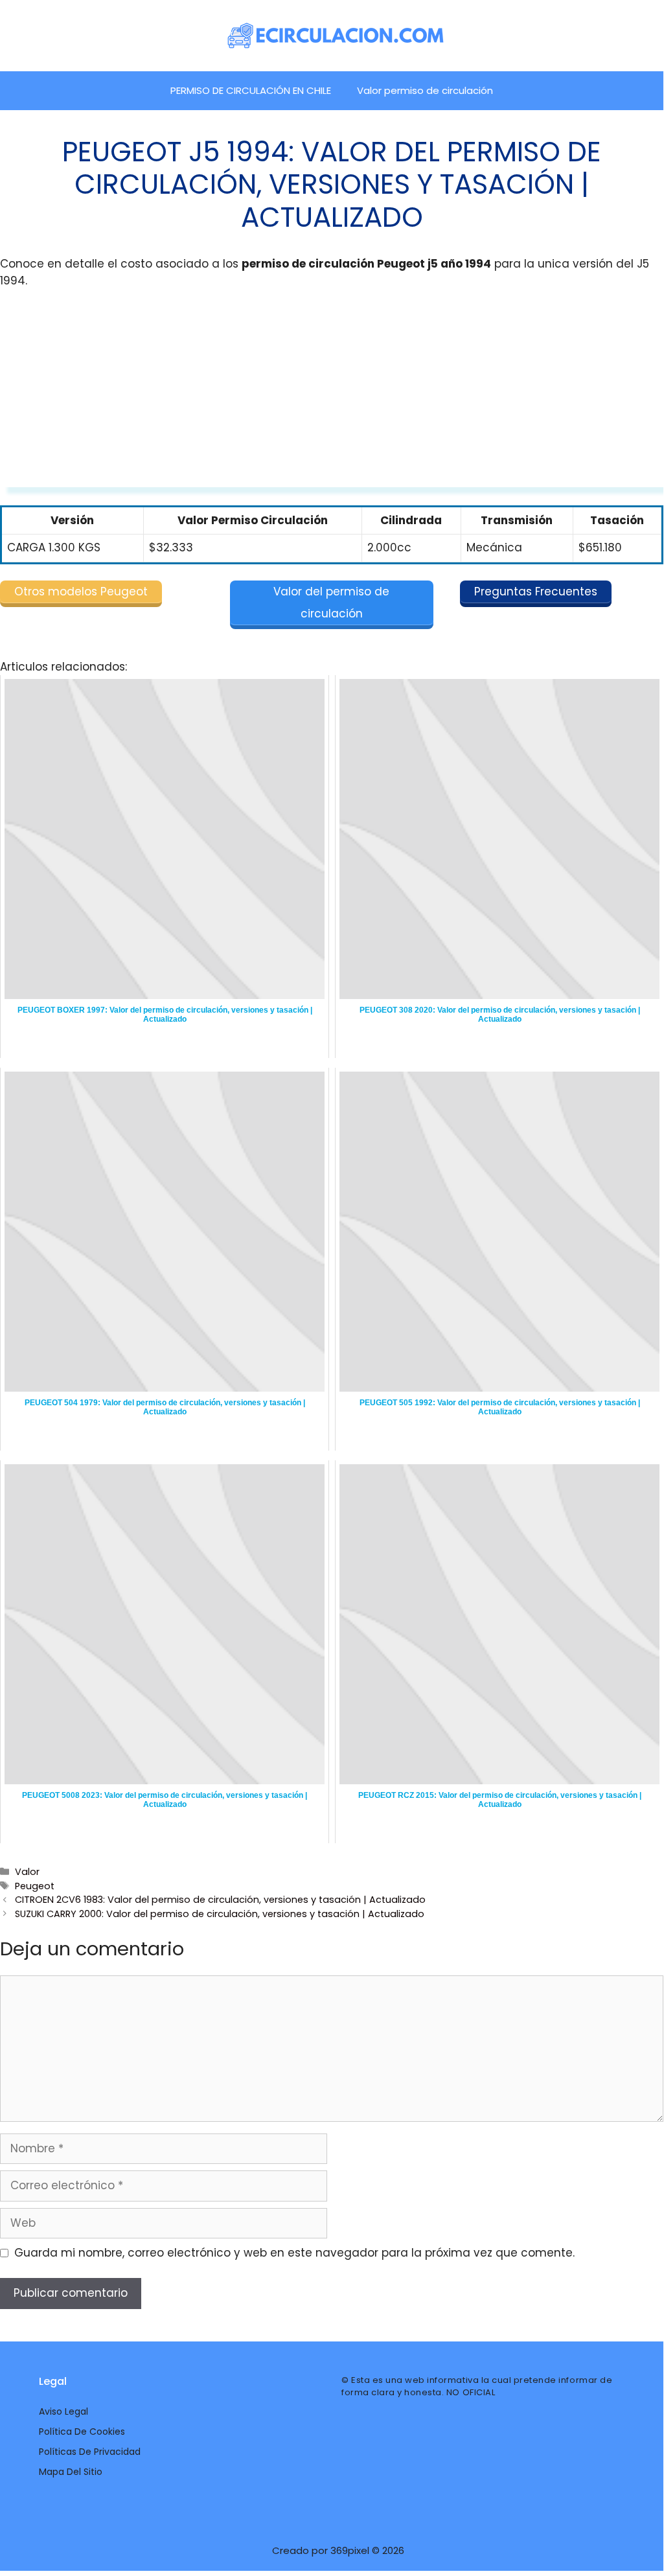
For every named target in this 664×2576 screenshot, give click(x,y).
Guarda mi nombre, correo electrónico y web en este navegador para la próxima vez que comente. (294, 2253)
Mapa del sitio (71, 2472)
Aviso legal (63, 2411)
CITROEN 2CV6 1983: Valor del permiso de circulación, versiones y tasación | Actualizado (220, 1900)
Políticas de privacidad (90, 2452)
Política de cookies (82, 2432)
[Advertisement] (332, 397)
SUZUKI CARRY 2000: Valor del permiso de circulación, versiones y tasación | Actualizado (220, 1914)
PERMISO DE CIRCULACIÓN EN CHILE (251, 90)
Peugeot (35, 1886)
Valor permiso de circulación (425, 90)
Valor (27, 1872)
